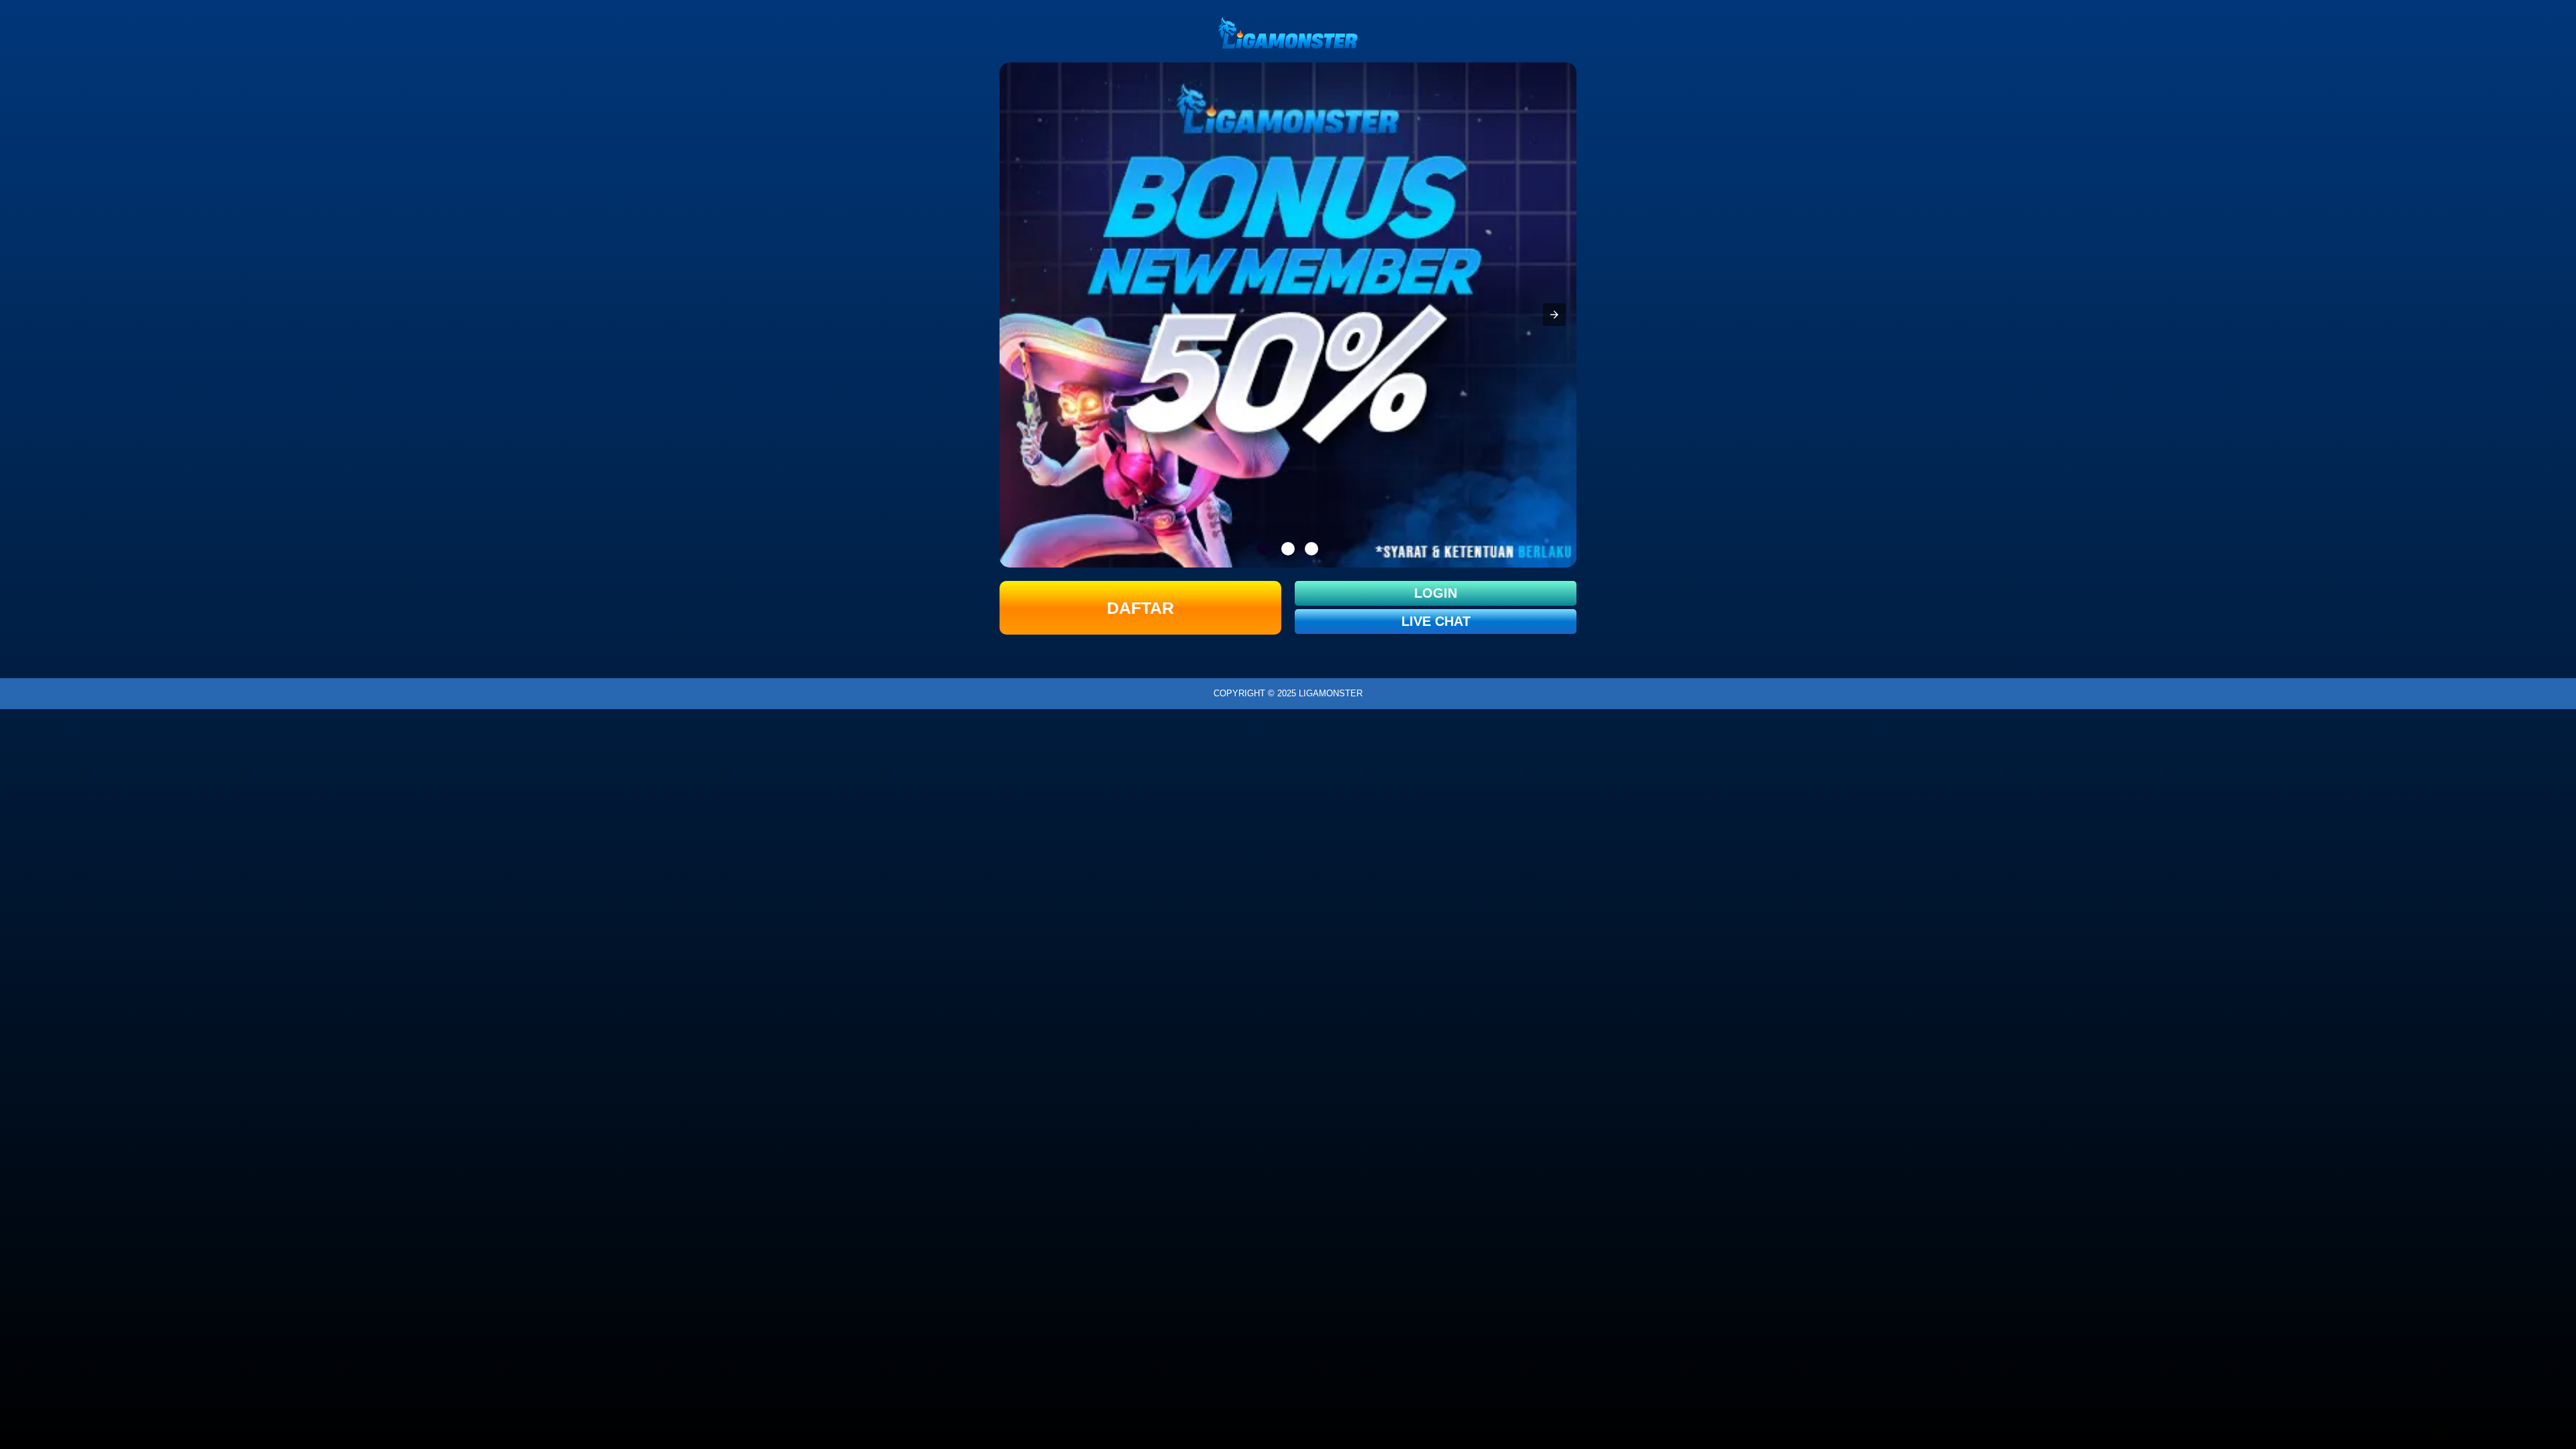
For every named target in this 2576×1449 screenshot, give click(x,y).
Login (1436, 593)
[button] (1554, 315)
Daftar (1140, 608)
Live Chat (1436, 621)
